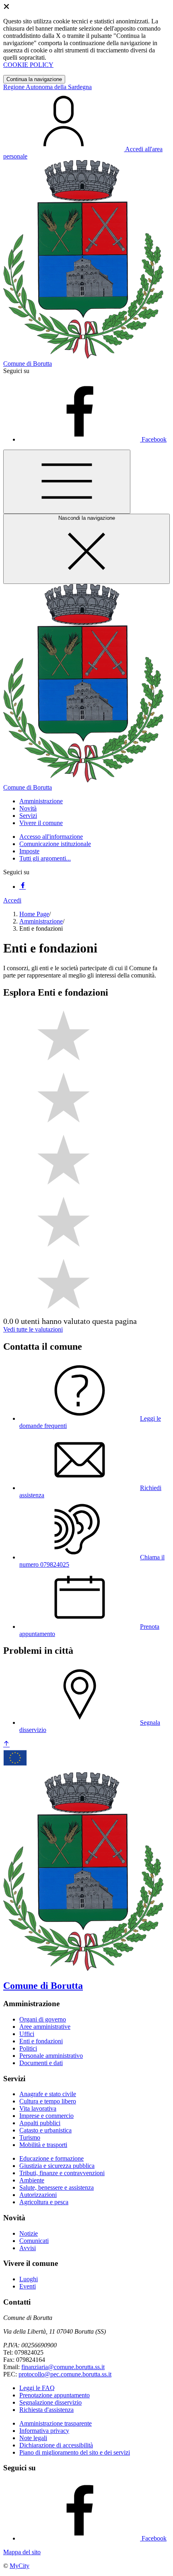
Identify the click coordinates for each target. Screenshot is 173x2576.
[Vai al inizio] (6, 1744)
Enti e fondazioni (41, 2041)
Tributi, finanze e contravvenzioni (62, 2173)
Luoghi (29, 2279)
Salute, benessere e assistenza (57, 2187)
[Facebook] (23, 887)
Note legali (33, 2438)
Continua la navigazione (34, 79)
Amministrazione (41, 921)
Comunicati (34, 2241)
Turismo (30, 2137)
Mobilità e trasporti (43, 2145)
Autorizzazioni (38, 2195)
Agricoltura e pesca (44, 2202)
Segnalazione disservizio (50, 2402)
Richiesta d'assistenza (46, 2410)
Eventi (28, 2286)
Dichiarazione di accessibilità (56, 2445)
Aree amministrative (45, 2027)
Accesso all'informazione (51, 837)
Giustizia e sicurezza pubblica (57, 2166)
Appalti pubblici (40, 2123)
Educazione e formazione (51, 2158)
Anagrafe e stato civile (48, 2094)
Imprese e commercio (46, 2116)
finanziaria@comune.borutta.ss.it (63, 2367)
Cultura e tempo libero (48, 2101)
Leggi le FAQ (37, 2388)
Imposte (29, 851)
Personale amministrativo (51, 2056)
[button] (41, 801)
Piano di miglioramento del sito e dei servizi (75, 2452)
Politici (28, 2048)
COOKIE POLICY (28, 65)
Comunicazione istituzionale (55, 844)
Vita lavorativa (38, 2108)
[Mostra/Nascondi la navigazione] (67, 482)
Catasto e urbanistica (45, 2130)
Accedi (12, 900)
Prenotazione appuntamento (55, 2395)
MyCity (20, 2566)
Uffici (27, 2034)
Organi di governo (43, 2019)
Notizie (29, 2233)
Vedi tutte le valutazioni (33, 1329)
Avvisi (28, 2248)
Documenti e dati (41, 2063)
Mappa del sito (22, 2552)
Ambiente (32, 2180)
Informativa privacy (44, 2431)
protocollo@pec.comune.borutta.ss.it (65, 2374)
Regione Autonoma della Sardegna (47, 87)
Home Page (34, 914)
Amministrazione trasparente (56, 2423)
